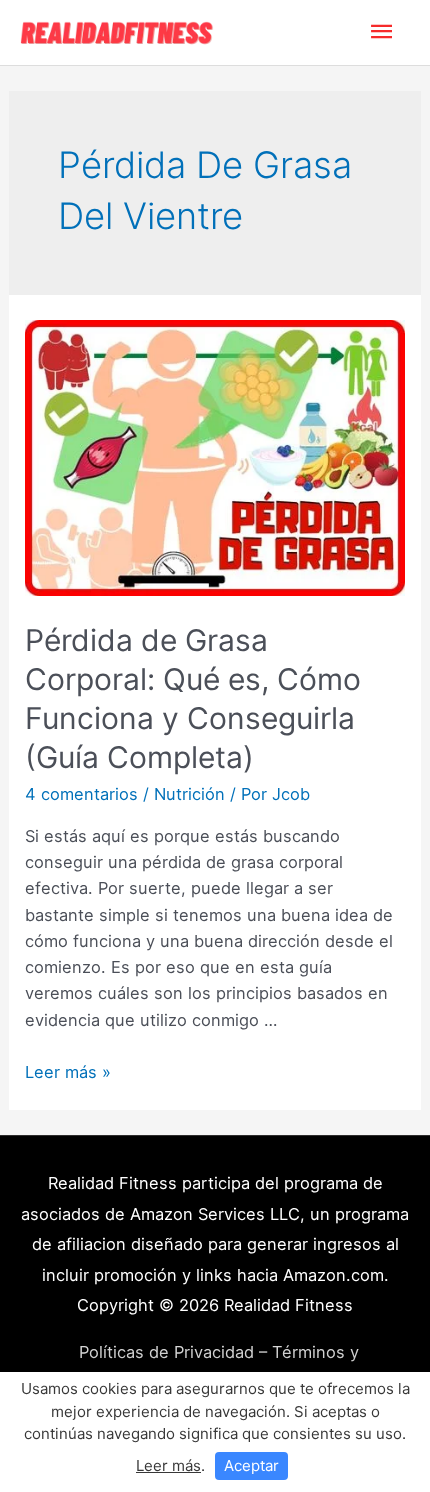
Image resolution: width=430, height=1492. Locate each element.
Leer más (168, 1465)
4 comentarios (81, 794)
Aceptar (251, 1465)
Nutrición (189, 794)
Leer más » (68, 1072)
